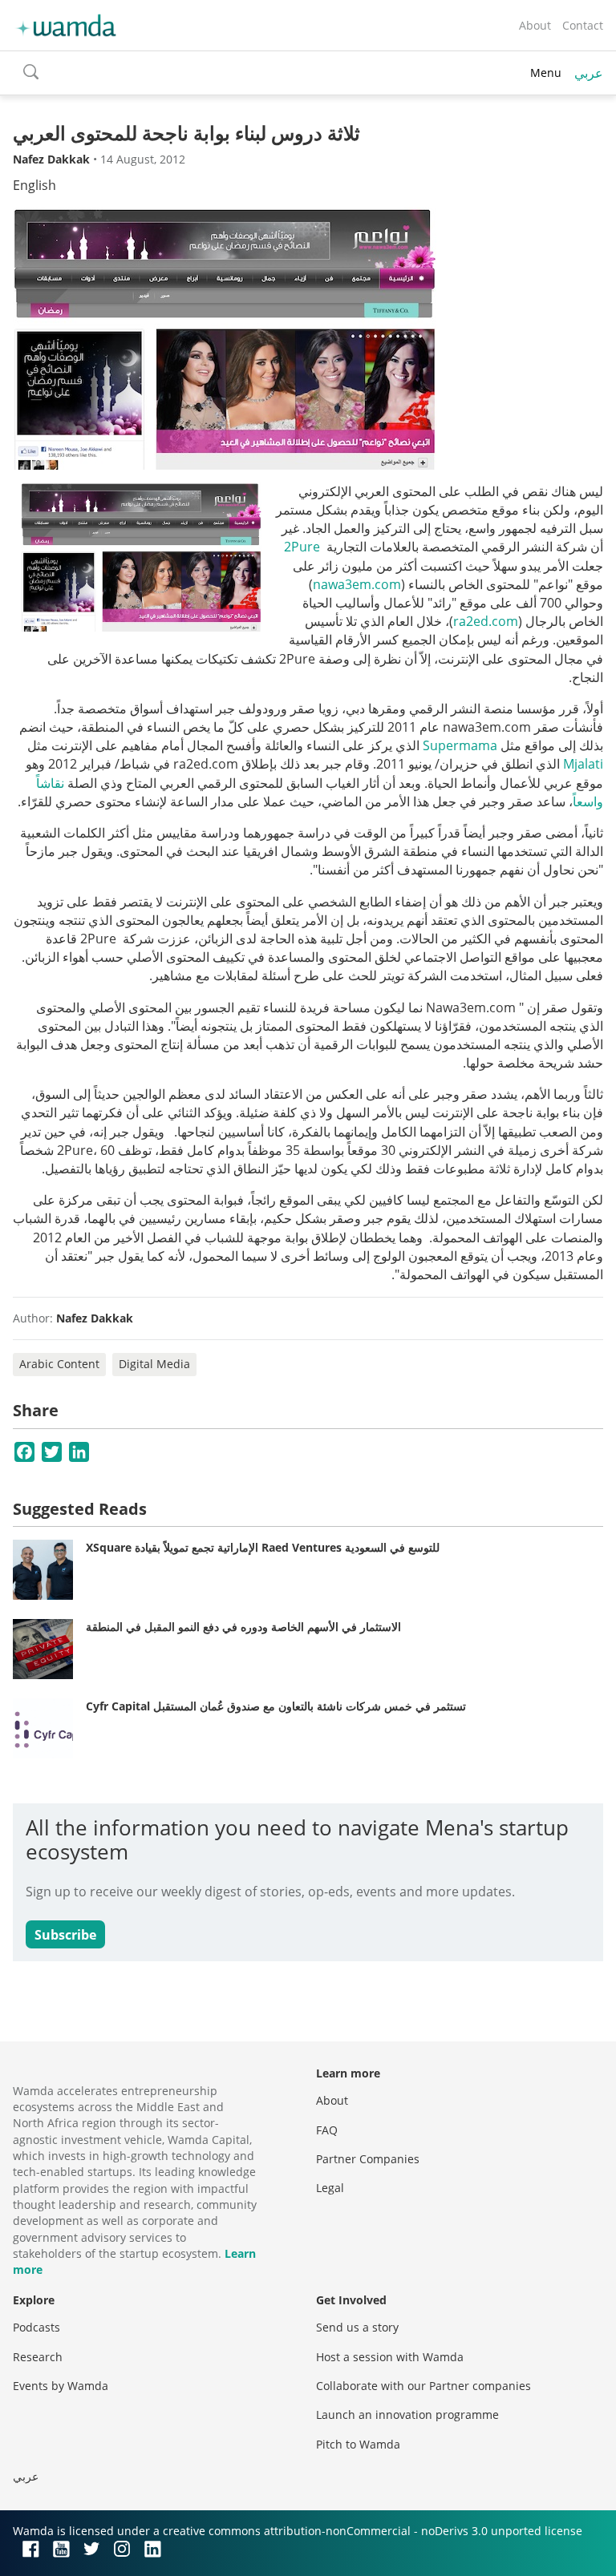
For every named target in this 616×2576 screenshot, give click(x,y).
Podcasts (36, 2327)
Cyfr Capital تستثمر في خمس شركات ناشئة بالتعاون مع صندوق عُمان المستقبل (276, 1706)
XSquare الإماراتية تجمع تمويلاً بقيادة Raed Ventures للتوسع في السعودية (263, 1547)
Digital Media (154, 1364)
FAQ (327, 2130)
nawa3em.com (357, 584)
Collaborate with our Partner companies (423, 2386)
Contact (583, 25)
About (535, 25)
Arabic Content (59, 1364)
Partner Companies (368, 2159)
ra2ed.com (486, 621)
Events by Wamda (61, 2386)
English (34, 185)
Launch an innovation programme (407, 2414)
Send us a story (357, 2327)
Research (38, 2357)
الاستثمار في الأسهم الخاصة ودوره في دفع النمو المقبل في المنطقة (243, 1627)
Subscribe (65, 1935)
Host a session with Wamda (390, 2357)
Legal (330, 2188)
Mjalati (583, 764)
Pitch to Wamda (358, 2444)
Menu (546, 73)
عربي (589, 73)
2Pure (302, 547)
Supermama (460, 745)
